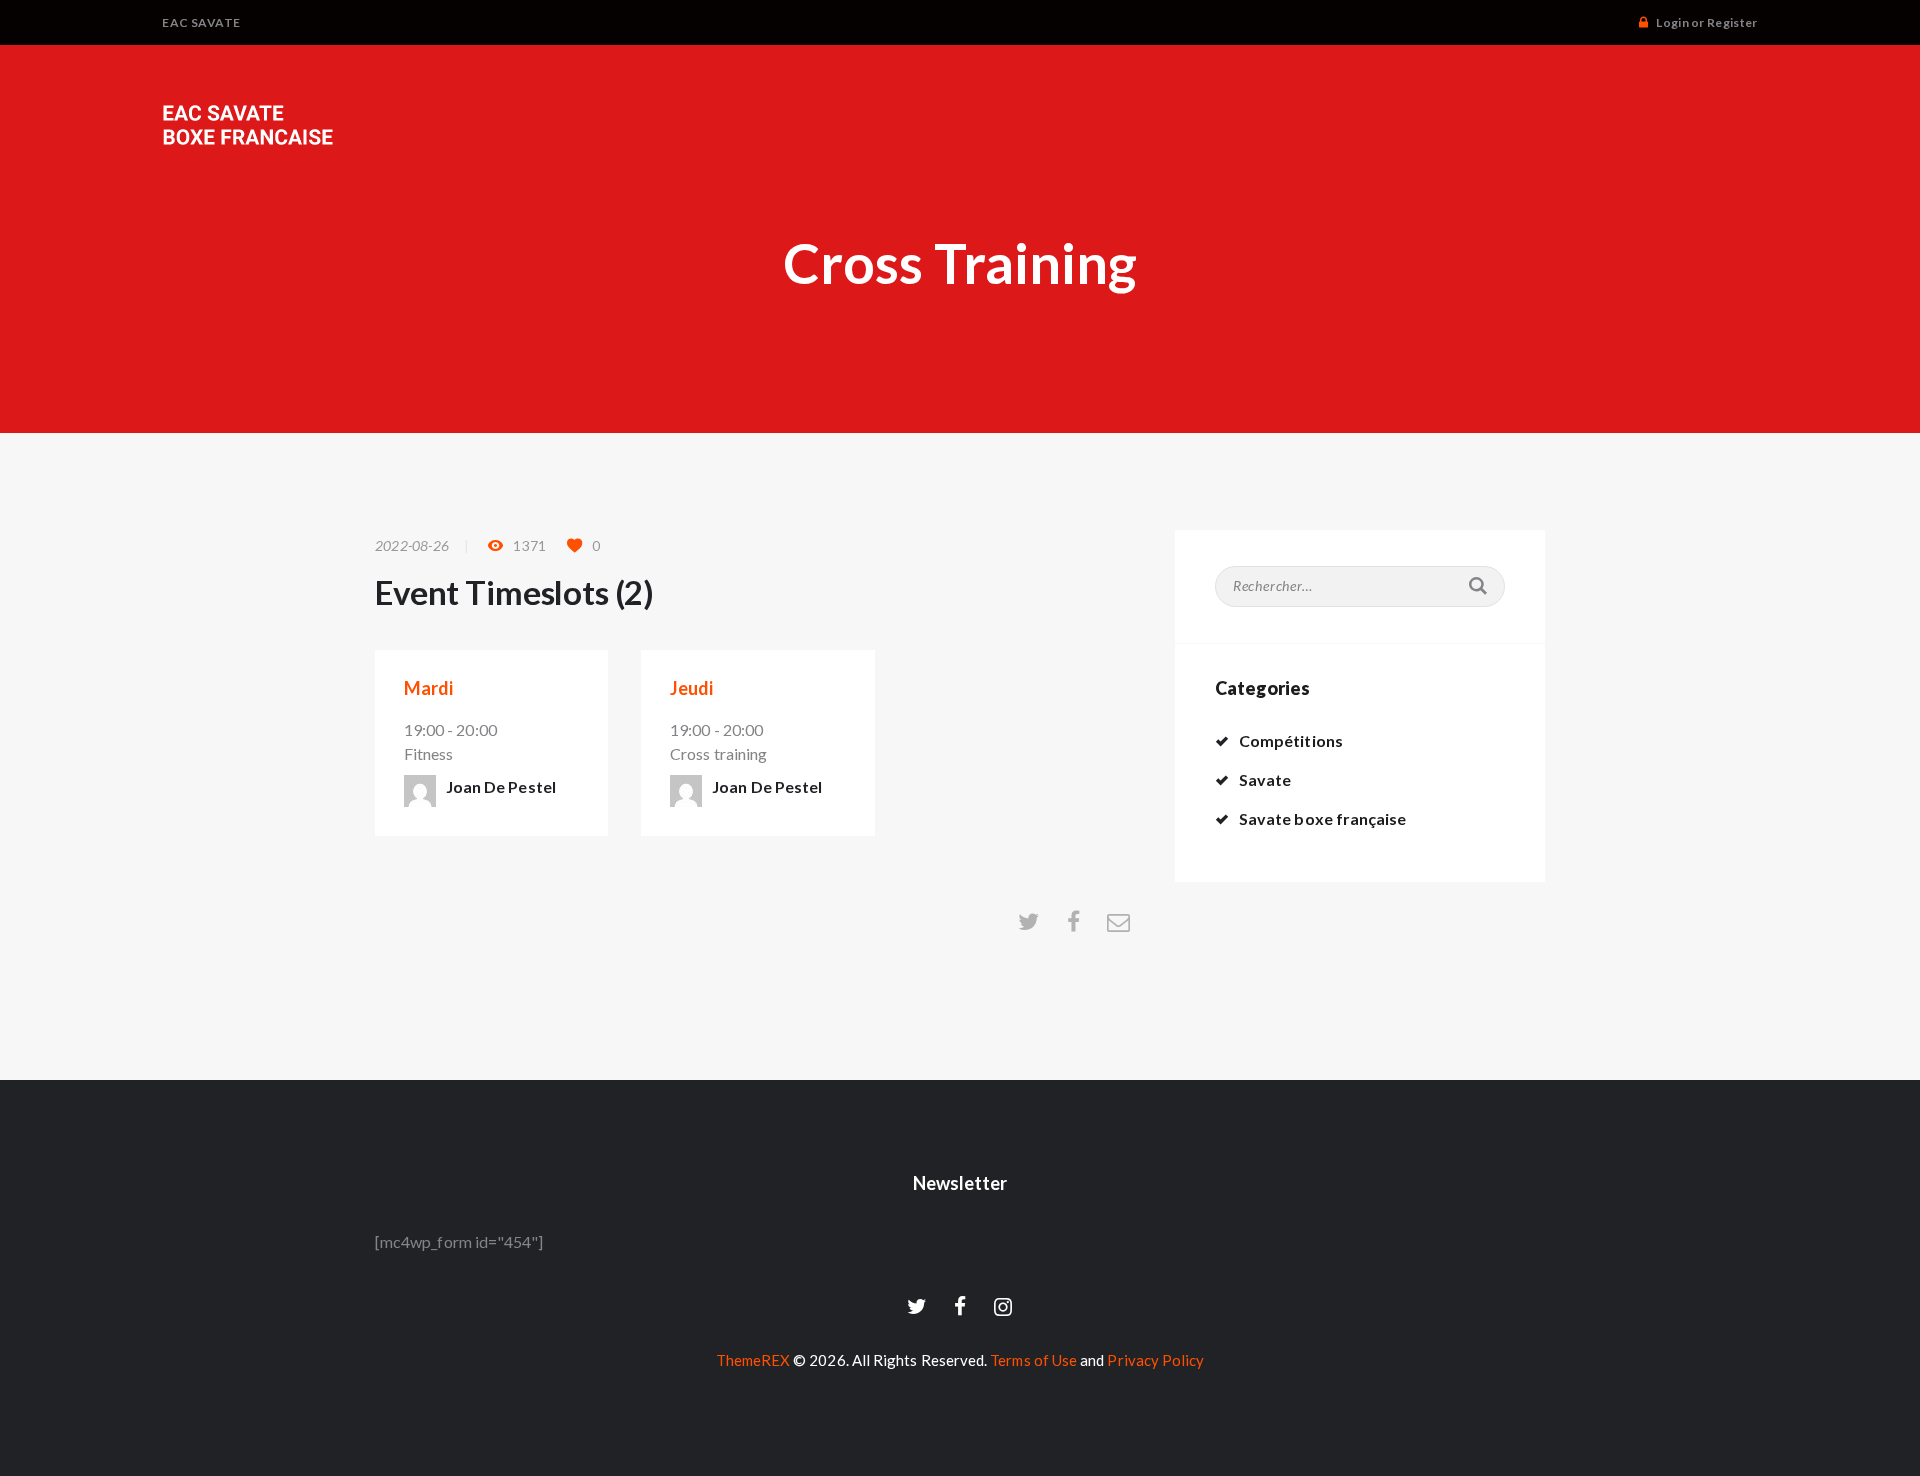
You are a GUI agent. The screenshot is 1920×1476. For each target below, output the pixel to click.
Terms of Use (1033, 1360)
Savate (1265, 779)
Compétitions (1291, 740)
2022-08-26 (412, 545)
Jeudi (691, 688)
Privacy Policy (1155, 1360)
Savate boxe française (1322, 818)
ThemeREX (753, 1360)
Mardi (428, 688)
